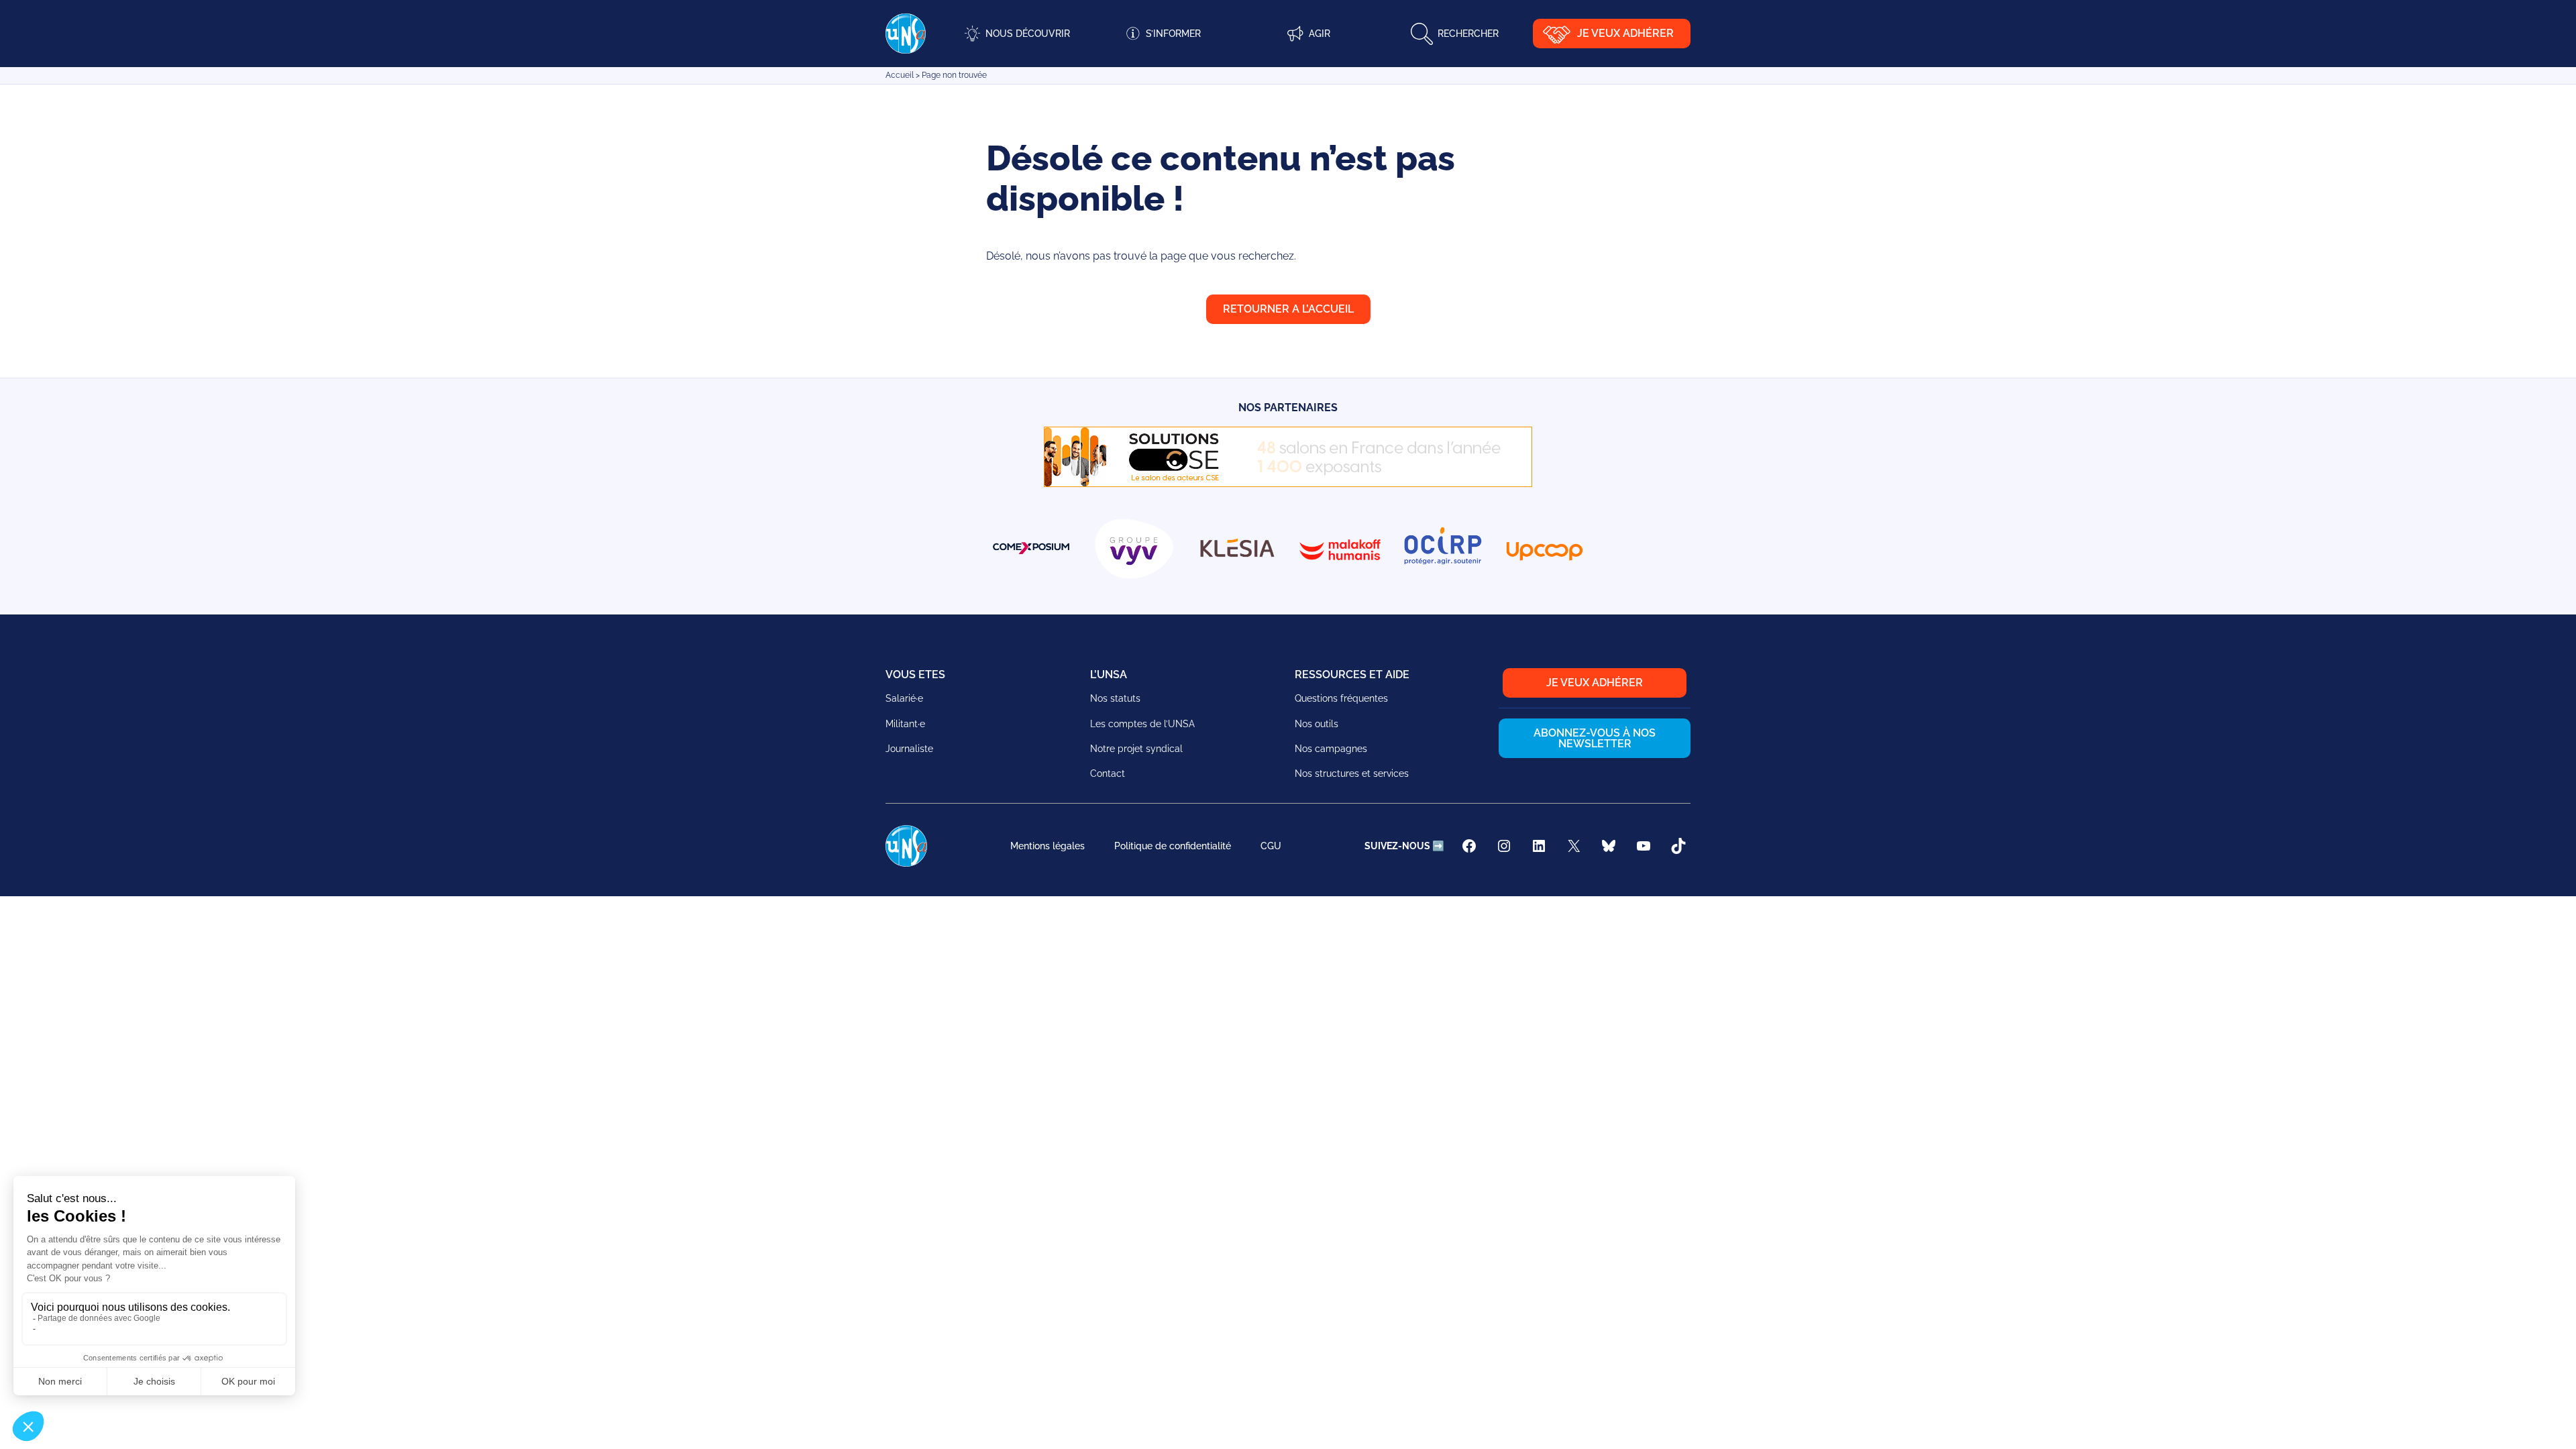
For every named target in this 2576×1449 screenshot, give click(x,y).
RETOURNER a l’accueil (1288, 309)
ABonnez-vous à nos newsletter (1595, 738)
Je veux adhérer (1625, 33)
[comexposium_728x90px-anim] (1288, 483)
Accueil (900, 75)
